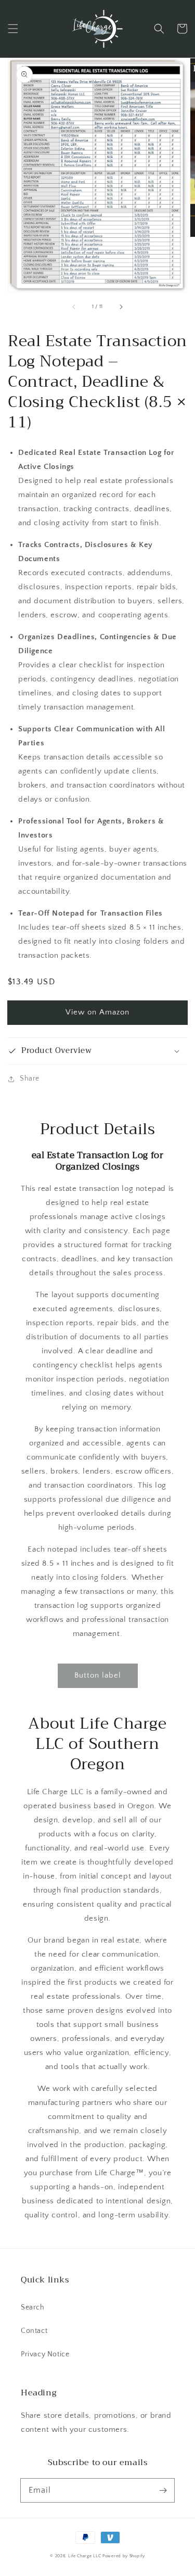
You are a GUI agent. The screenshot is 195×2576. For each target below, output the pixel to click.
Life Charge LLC (85, 2556)
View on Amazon (97, 1012)
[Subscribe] (163, 2490)
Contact (34, 2331)
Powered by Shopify (124, 2556)
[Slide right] (121, 307)
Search (33, 2307)
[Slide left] (74, 307)
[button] (13, 29)
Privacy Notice (45, 2354)
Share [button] (30, 1078)
